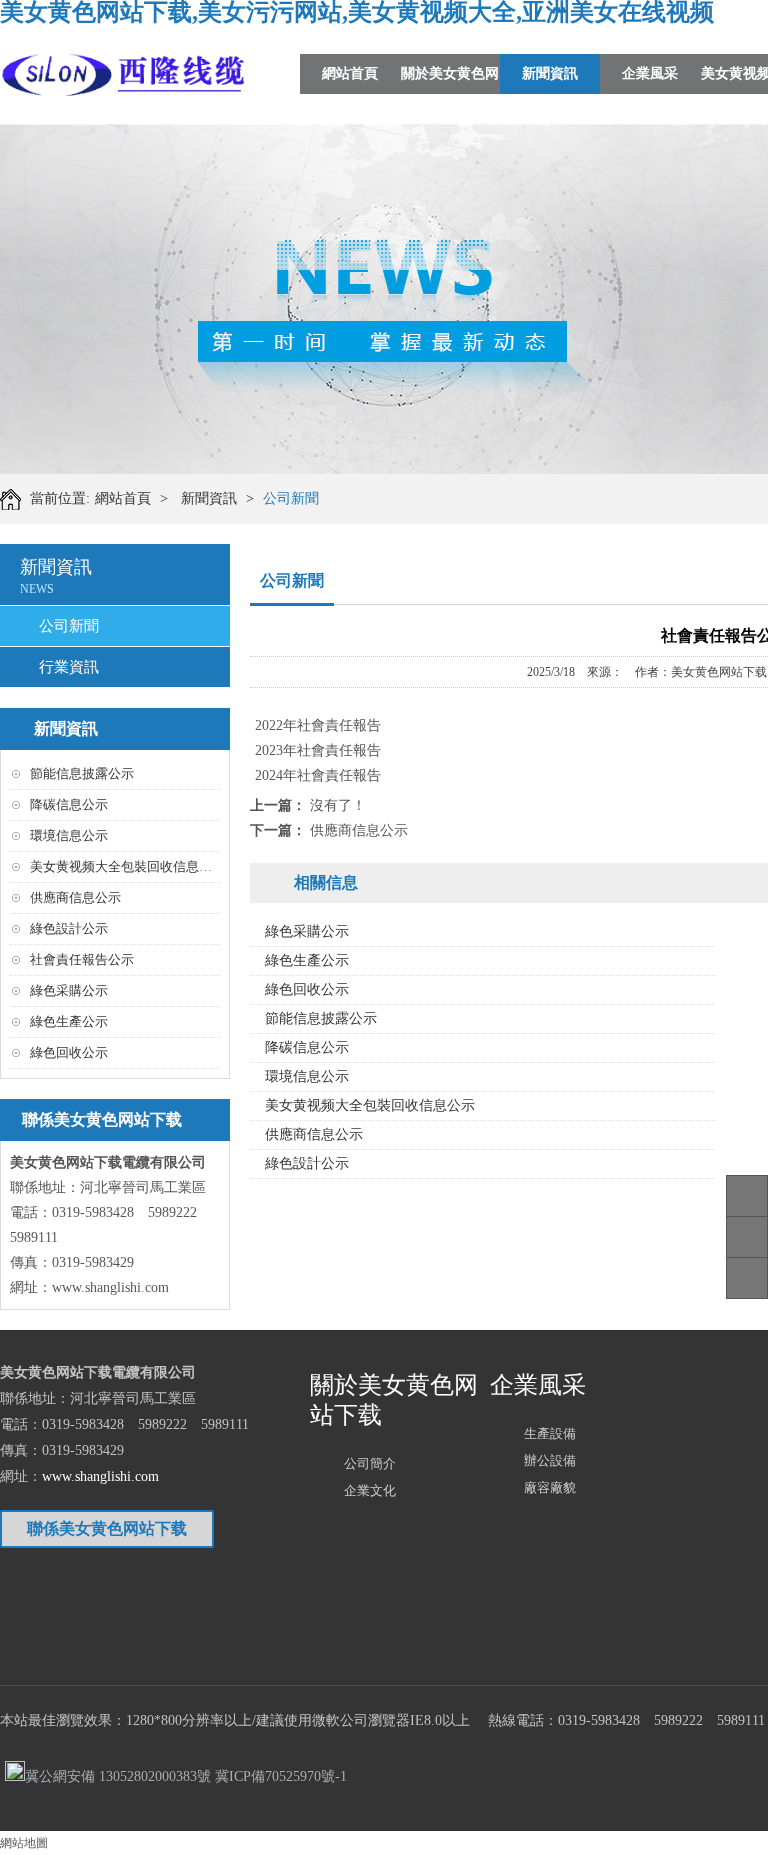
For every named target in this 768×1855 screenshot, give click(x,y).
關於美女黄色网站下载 (450, 93)
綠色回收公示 (69, 1052)
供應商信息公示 (75, 897)
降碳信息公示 (69, 804)
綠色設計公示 (69, 928)
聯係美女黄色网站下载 (107, 1528)
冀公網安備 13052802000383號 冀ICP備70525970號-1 (186, 1775)
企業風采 (650, 73)
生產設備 (550, 1433)
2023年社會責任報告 (318, 750)
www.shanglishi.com (110, 1287)
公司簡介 (370, 1463)
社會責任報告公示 (82, 959)
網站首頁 (350, 73)
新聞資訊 (550, 73)
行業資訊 (69, 667)
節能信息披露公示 (82, 773)
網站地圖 (24, 1843)
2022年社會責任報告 (318, 725)
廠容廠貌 (550, 1487)
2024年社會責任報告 (318, 775)
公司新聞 (291, 498)
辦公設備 (550, 1460)
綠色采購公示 (69, 990)
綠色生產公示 (69, 1021)
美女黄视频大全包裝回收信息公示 (127, 866)
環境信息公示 (69, 835)
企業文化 (370, 1490)
